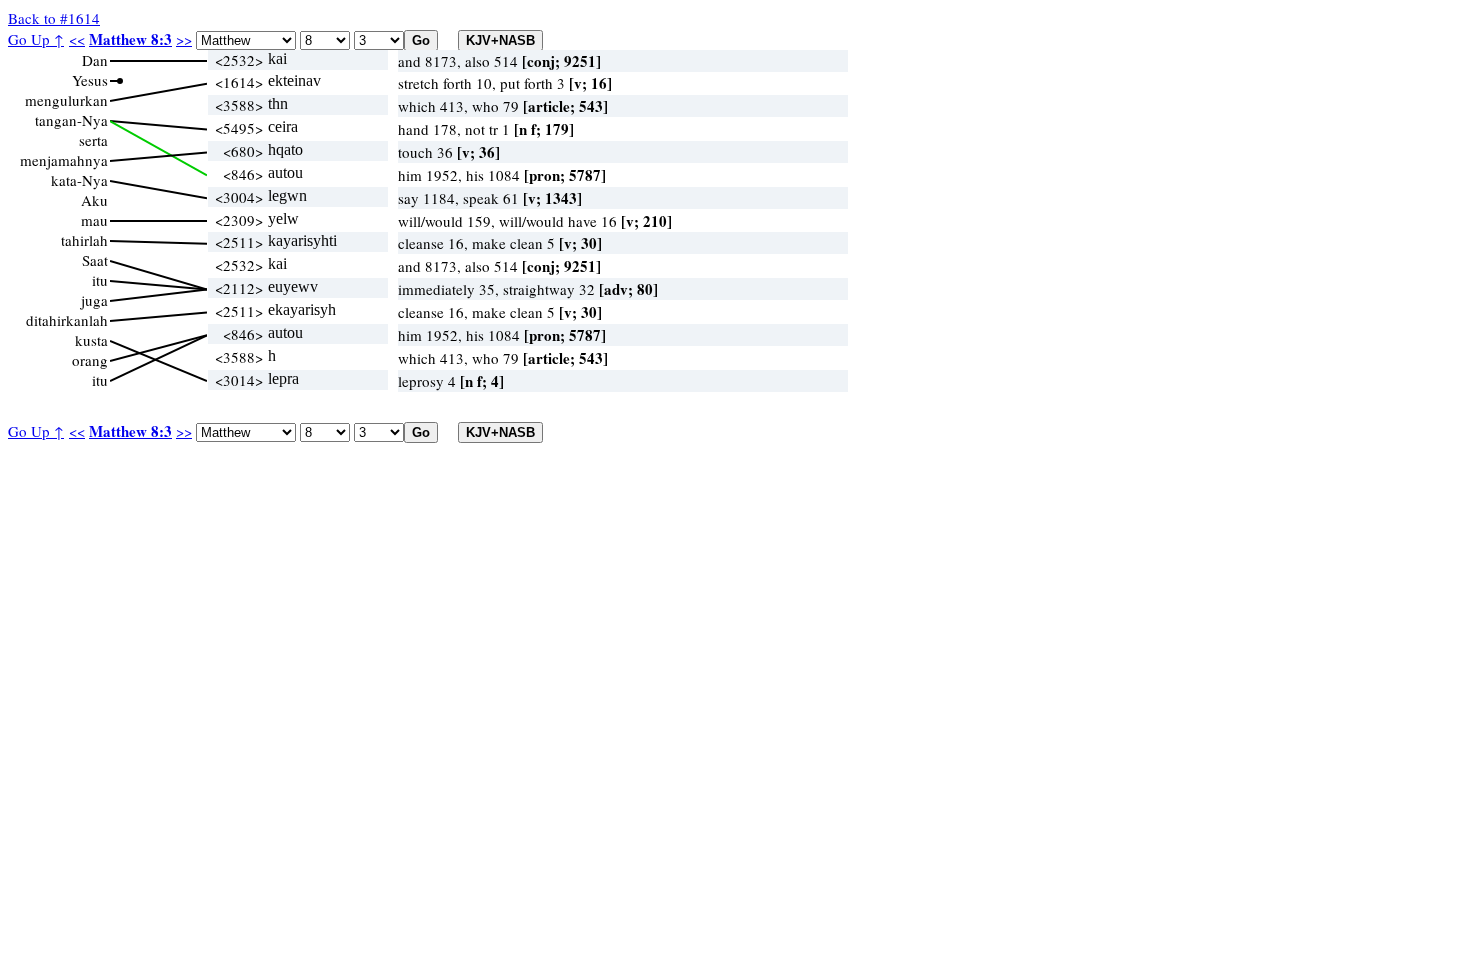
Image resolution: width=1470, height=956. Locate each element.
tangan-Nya (71, 120)
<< (77, 39)
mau (94, 220)
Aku (94, 200)
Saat (95, 260)
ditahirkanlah (67, 320)
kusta (91, 340)
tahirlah (84, 240)
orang (90, 360)
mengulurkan (66, 100)
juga (94, 300)
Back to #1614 (54, 18)
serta (93, 140)
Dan (95, 60)
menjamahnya (64, 160)
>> (184, 39)
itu (100, 280)
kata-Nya (79, 180)
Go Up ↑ (36, 39)
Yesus (90, 80)
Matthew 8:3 (130, 39)
